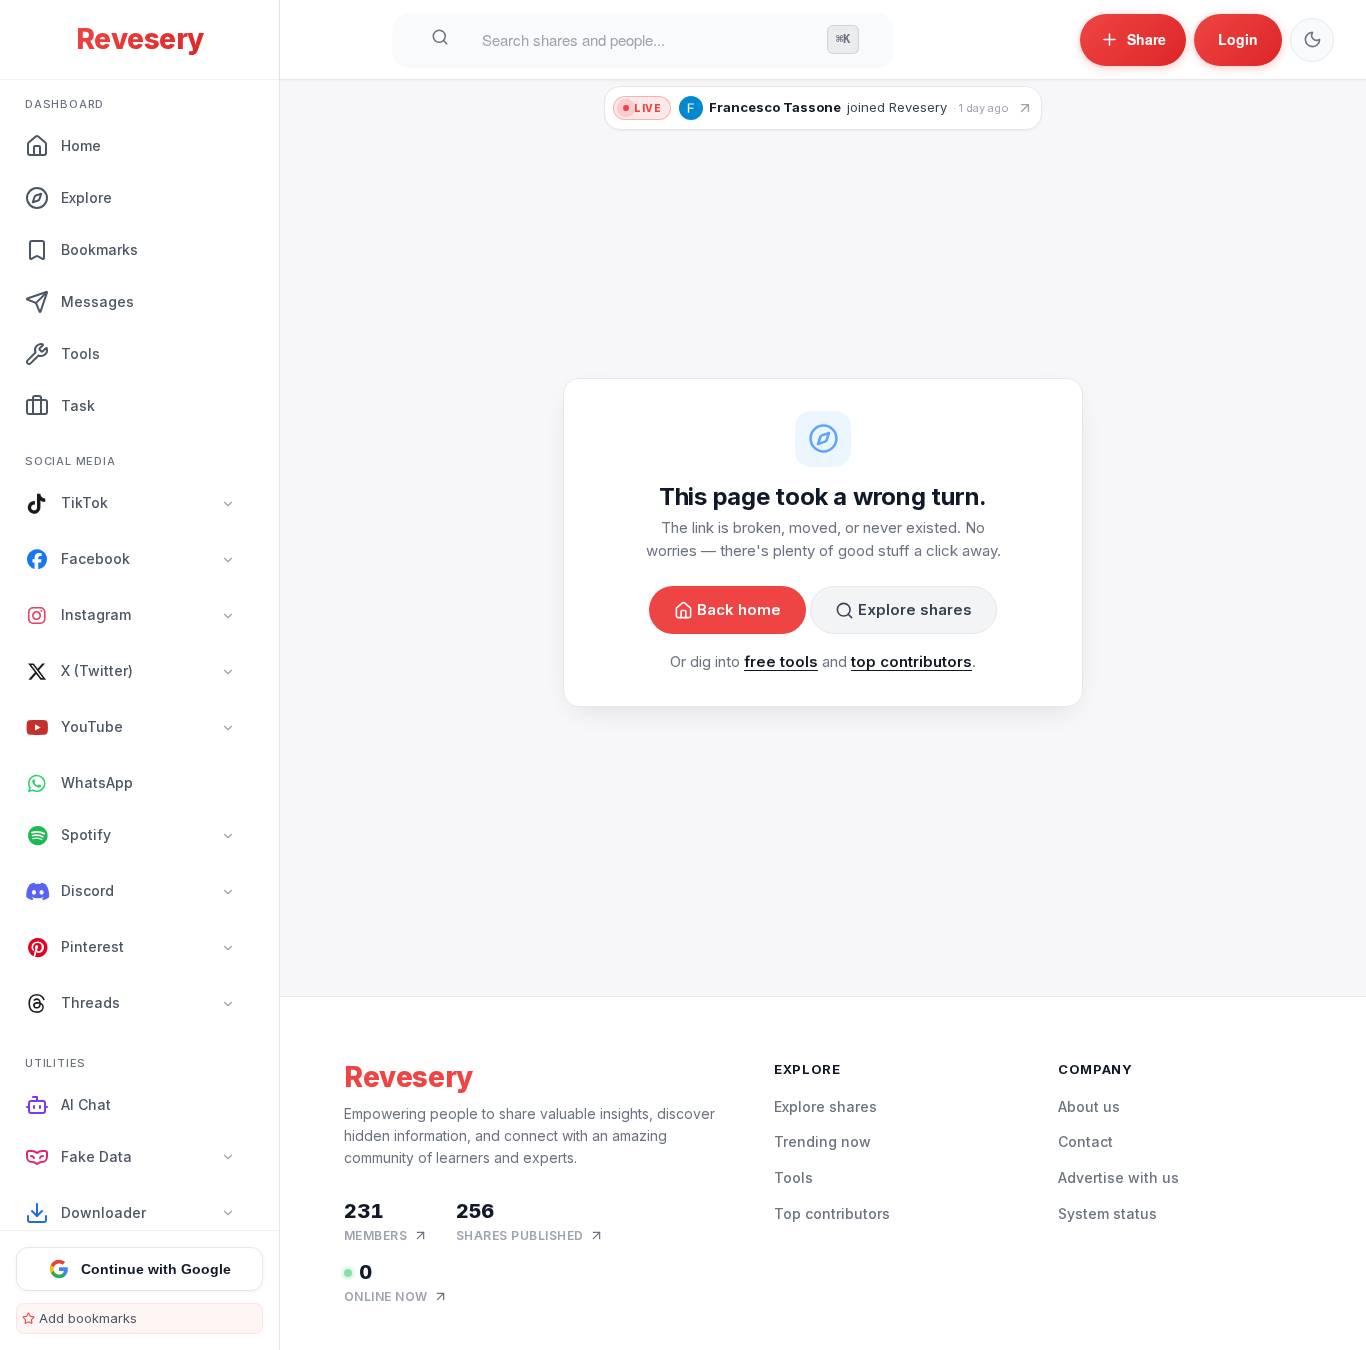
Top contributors (832, 1213)
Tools (793, 1177)
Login (1238, 39)
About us (1089, 1106)
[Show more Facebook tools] (228, 560)
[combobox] (647, 39)
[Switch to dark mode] (1312, 40)
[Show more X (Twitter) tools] (228, 672)
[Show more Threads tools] (228, 1004)
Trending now (822, 1141)
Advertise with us (1118, 1177)
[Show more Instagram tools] (228, 616)
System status (1107, 1213)
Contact (1085, 1141)
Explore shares (915, 610)
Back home (739, 610)
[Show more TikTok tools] (228, 504)
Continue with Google (156, 1269)
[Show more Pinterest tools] (228, 948)
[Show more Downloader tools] (228, 1214)
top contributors (911, 662)
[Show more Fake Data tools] (228, 1158)
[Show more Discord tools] (228, 892)
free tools (781, 662)
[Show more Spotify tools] (228, 836)
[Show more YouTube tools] (228, 728)
